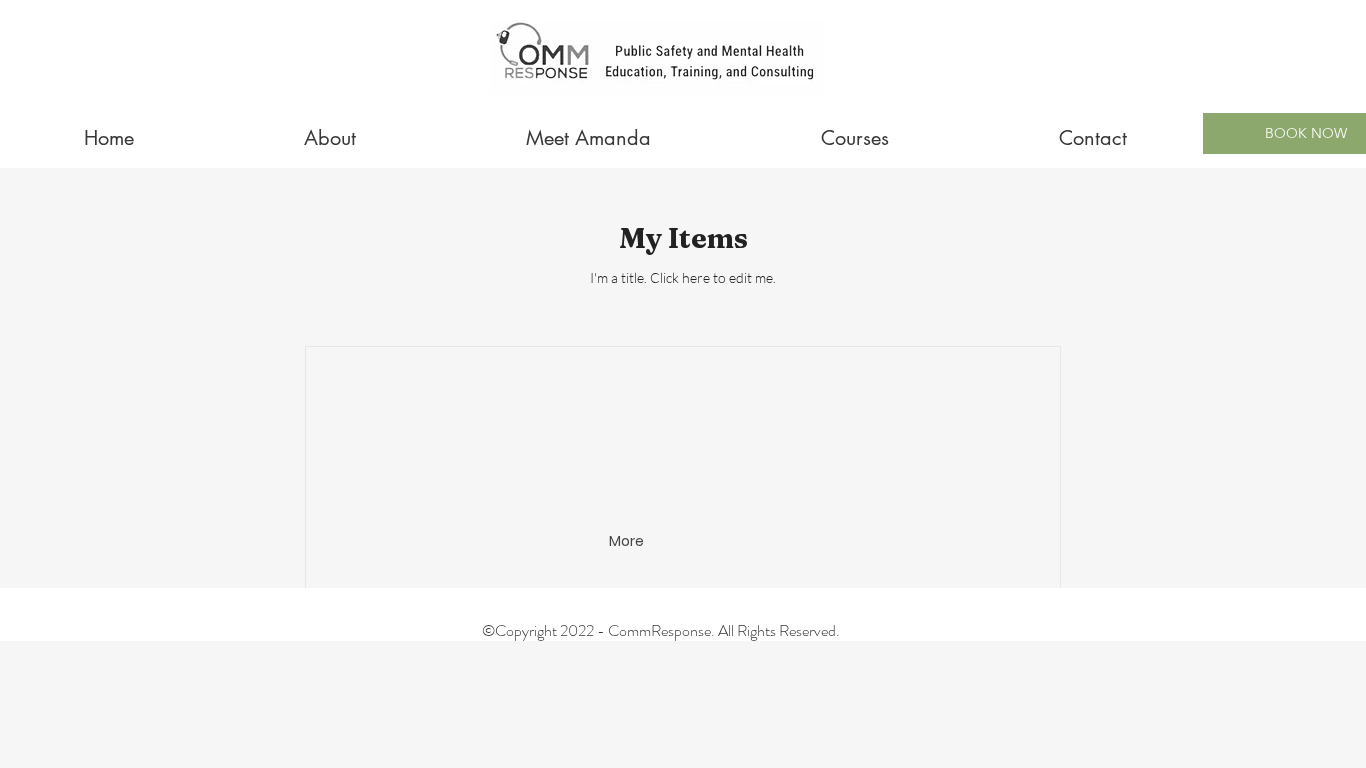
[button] (628, 542)
